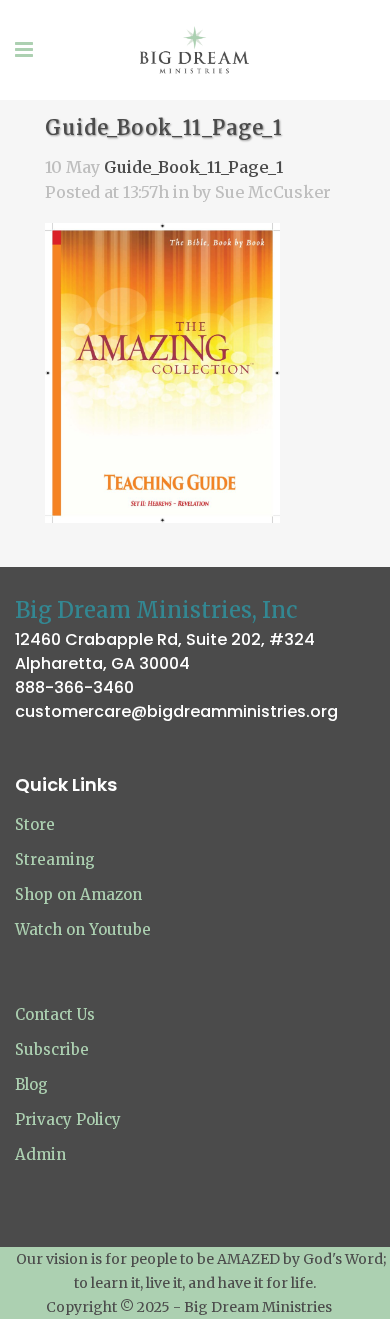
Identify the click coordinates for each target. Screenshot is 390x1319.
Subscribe (52, 1049)
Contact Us (55, 1014)
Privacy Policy (68, 1119)
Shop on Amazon (78, 894)
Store (35, 824)
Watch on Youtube (83, 929)
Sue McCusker (273, 192)
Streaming (55, 859)
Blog (31, 1084)
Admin (40, 1154)
